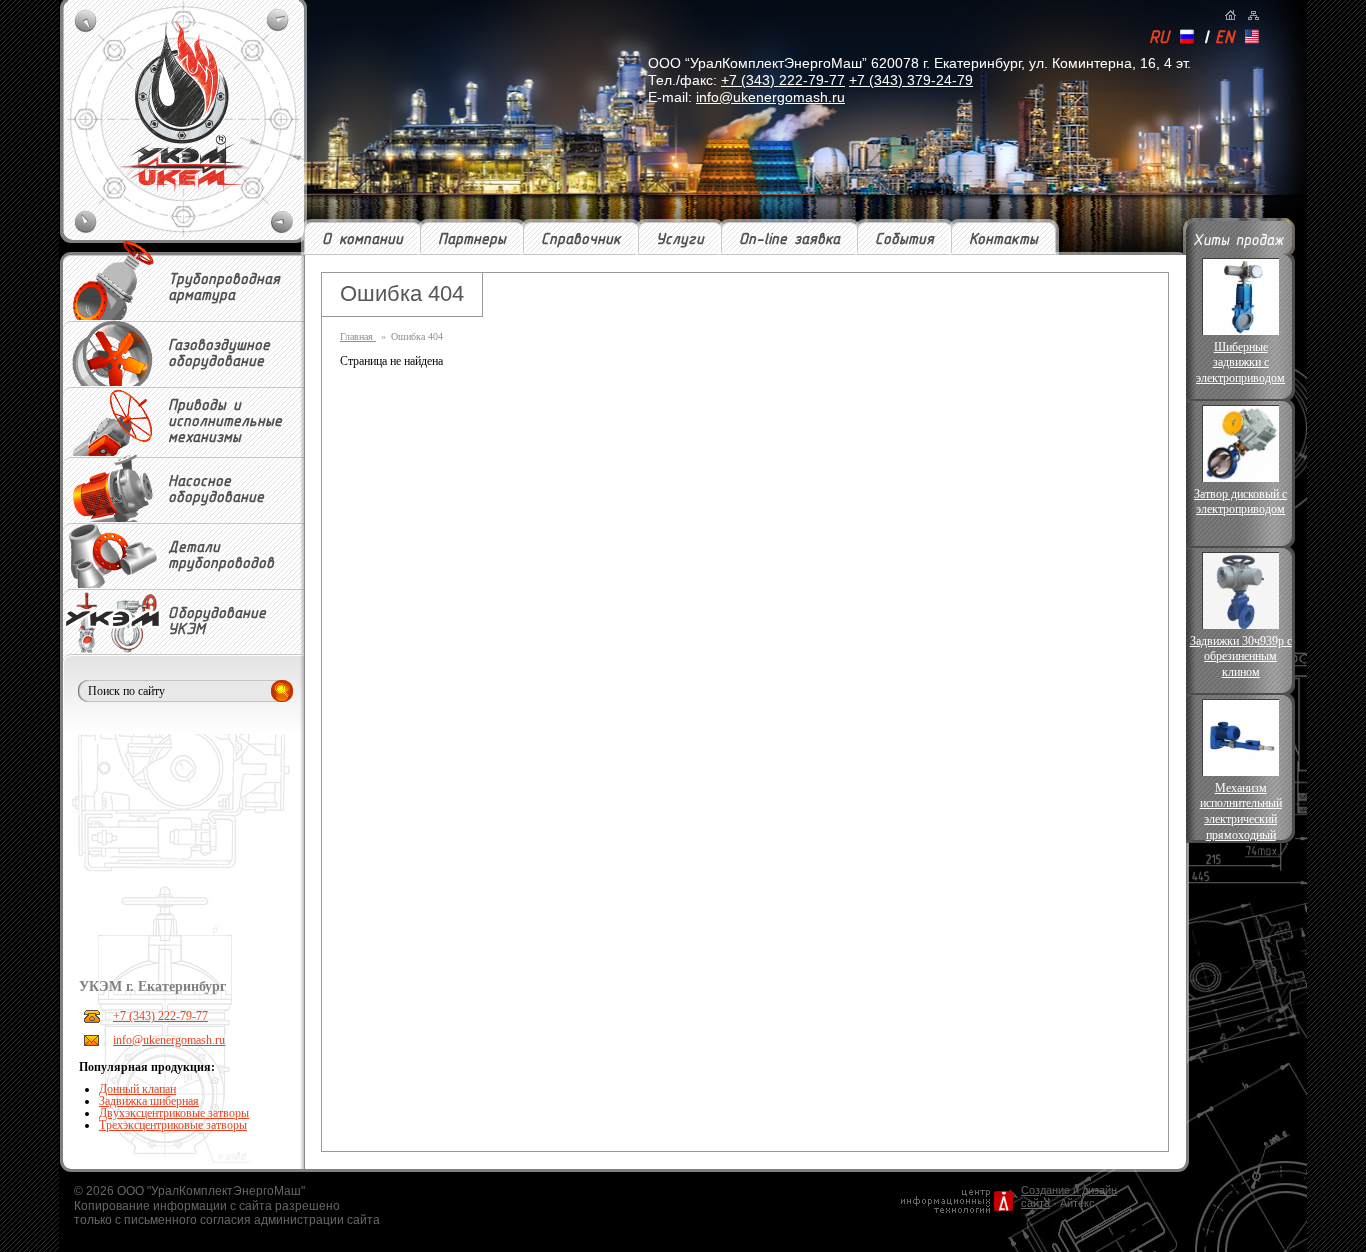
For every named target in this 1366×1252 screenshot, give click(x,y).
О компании (362, 240)
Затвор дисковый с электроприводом (1240, 502)
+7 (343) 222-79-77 (783, 80)
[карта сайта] (1253, 15)
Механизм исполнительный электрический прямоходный (1241, 811)
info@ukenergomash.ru (770, 97)
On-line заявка (789, 240)
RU (1159, 39)
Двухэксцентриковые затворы (174, 1113)
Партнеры (472, 240)
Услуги (680, 240)
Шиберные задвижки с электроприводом (1240, 362)
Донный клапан (137, 1089)
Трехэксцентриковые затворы (173, 1125)
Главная (358, 336)
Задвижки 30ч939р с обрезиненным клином (1241, 656)
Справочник (581, 240)
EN (1224, 39)
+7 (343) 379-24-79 (911, 80)
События (904, 240)
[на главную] (1231, 15)
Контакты (1003, 240)
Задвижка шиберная (149, 1101)
